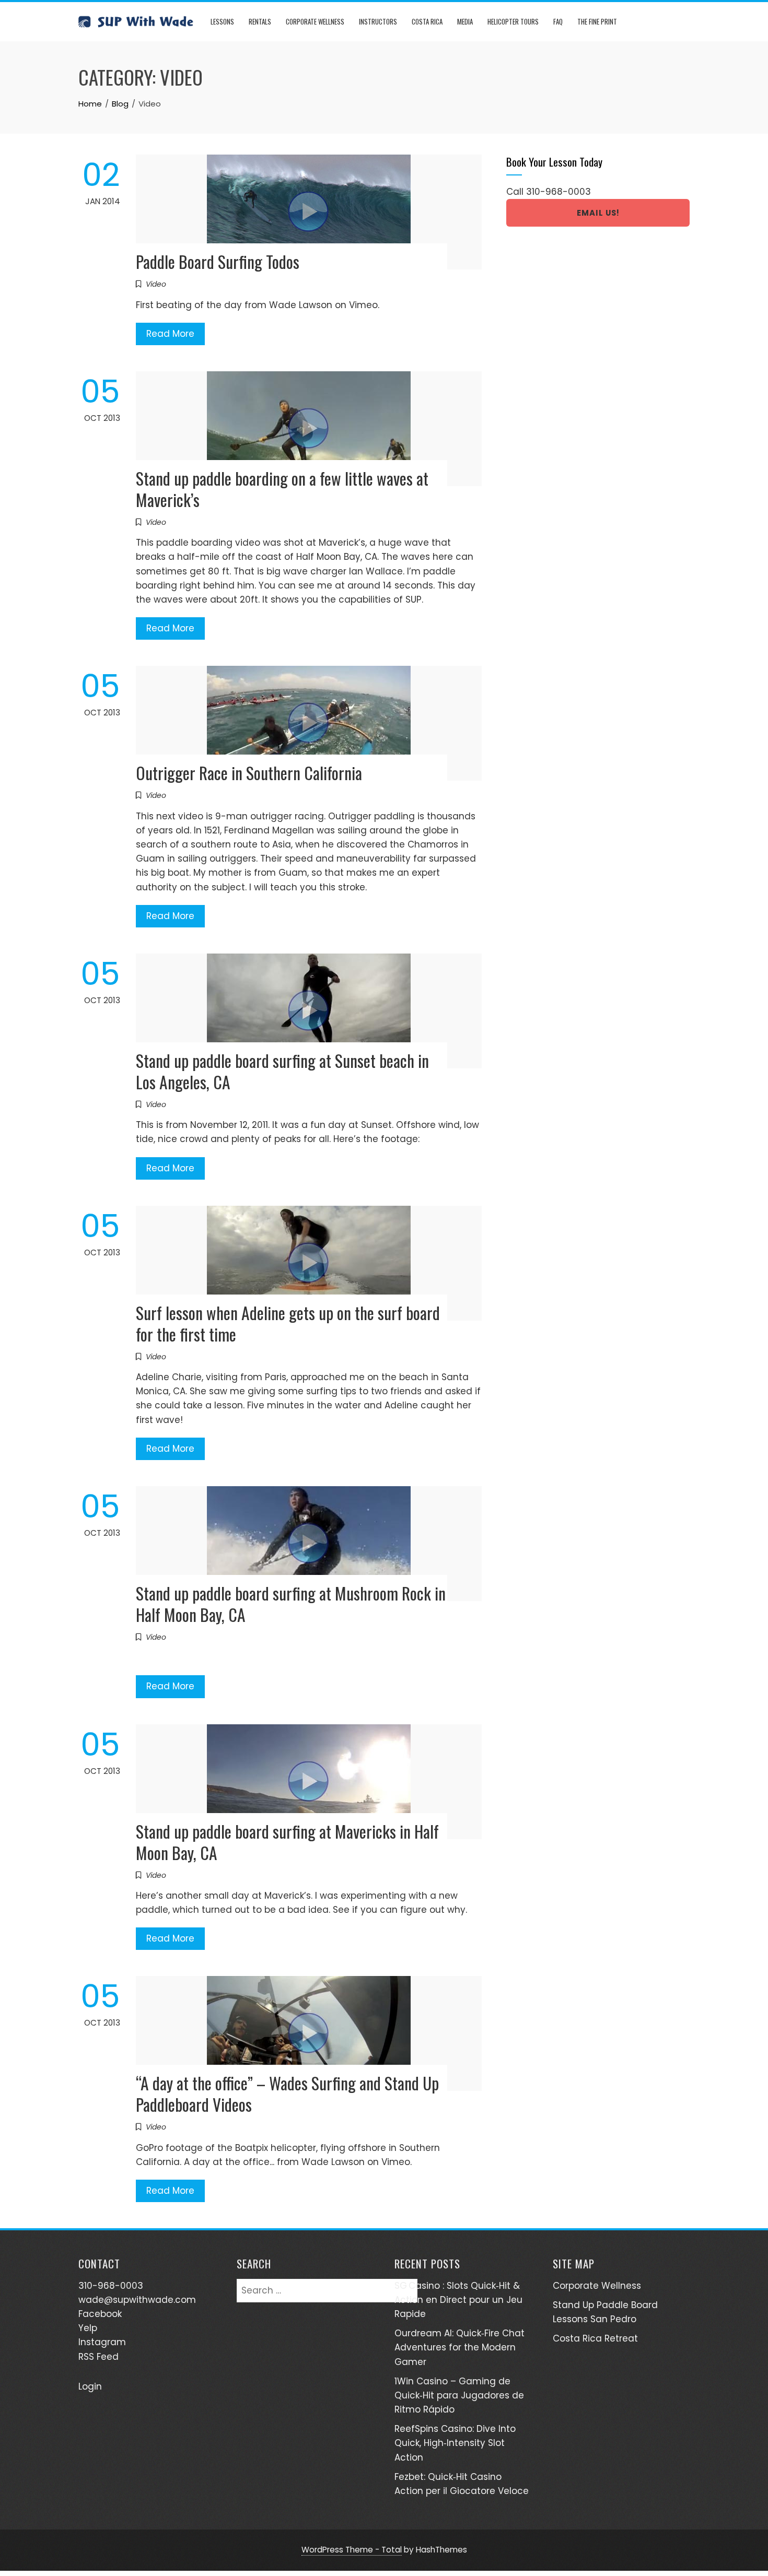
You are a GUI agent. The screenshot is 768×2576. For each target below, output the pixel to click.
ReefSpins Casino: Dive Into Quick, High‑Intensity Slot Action (455, 2443)
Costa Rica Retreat (595, 2338)
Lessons (222, 21)
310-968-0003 (558, 192)
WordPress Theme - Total (352, 2550)
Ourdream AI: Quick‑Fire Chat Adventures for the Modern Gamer (459, 2347)
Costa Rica (427, 21)
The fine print (597, 21)
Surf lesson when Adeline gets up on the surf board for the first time (288, 1323)
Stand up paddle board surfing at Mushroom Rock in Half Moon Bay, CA (291, 1604)
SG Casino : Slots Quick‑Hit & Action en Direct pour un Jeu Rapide (458, 2300)
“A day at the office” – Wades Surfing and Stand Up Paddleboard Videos (287, 2093)
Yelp (88, 2328)
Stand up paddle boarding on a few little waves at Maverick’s (282, 489)
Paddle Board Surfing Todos (218, 261)
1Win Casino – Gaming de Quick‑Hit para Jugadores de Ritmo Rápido (459, 2395)
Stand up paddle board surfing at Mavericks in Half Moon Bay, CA (287, 1842)
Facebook (100, 2314)
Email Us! (598, 213)
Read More (170, 334)
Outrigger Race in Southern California (249, 773)
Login (90, 2386)
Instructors (378, 21)
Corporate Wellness (315, 21)
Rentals (260, 21)
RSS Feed (98, 2357)
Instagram (102, 2342)
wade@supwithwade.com (137, 2300)
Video (156, 284)
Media (465, 21)
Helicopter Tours (513, 21)
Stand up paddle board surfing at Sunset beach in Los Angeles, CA (282, 1071)
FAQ (558, 21)
